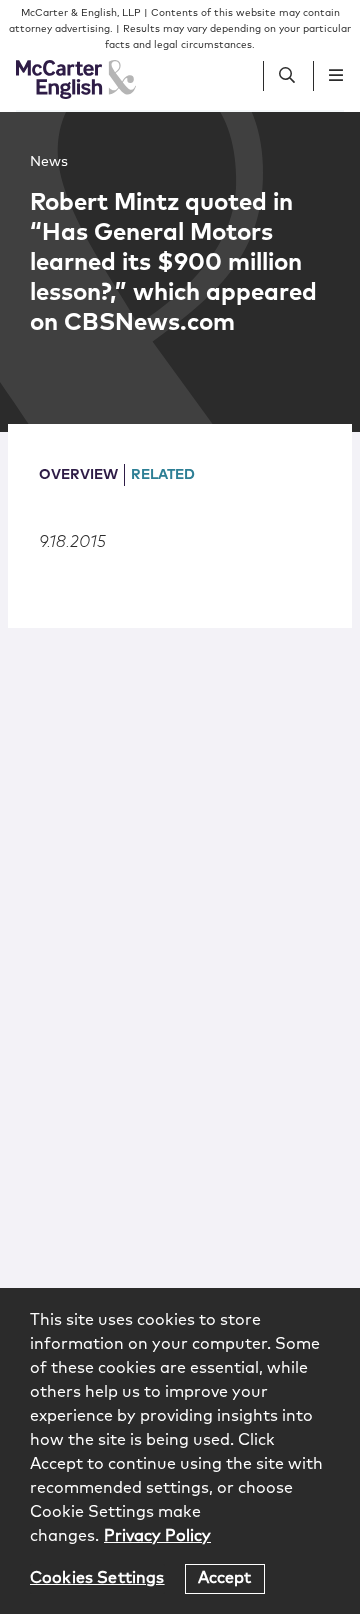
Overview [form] (78, 475)
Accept (225, 1578)
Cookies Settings (97, 1578)
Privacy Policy (157, 1536)
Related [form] (163, 475)
